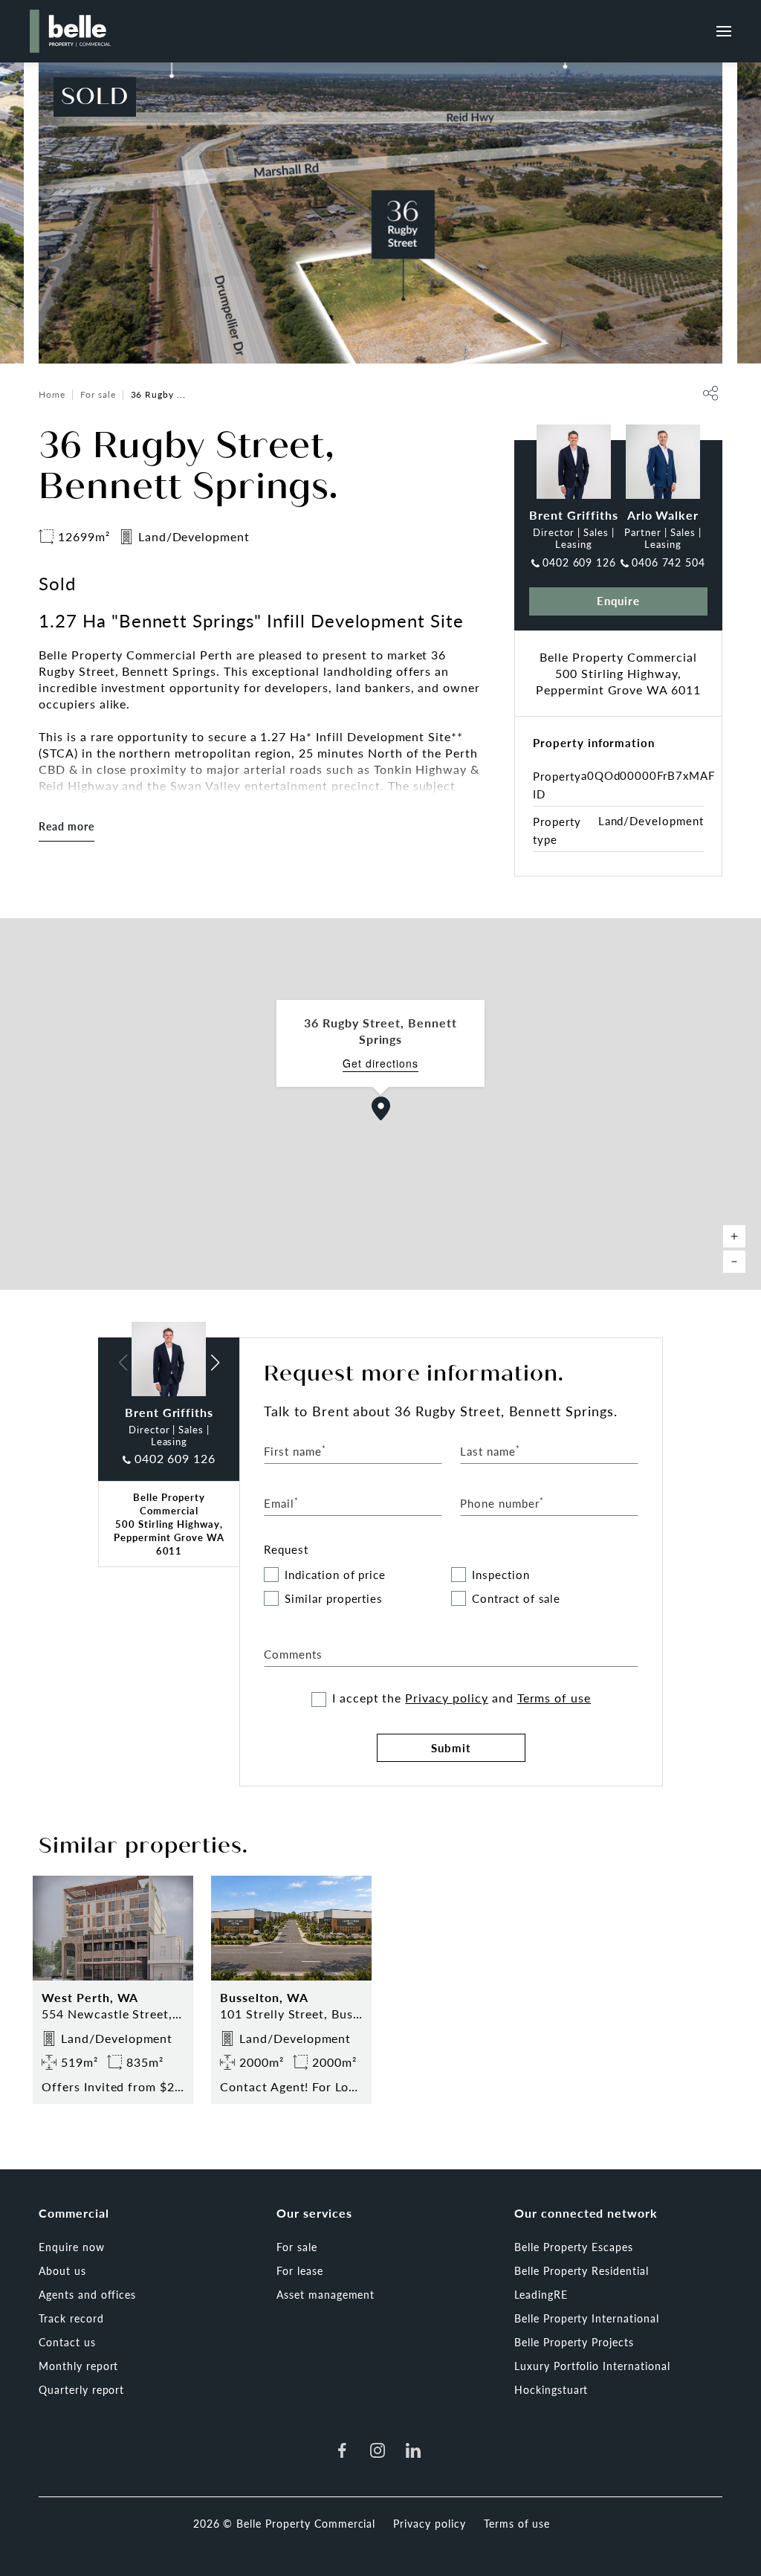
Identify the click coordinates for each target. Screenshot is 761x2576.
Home (52, 394)
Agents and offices (87, 2294)
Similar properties (334, 1599)
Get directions (380, 1063)
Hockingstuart (551, 2389)
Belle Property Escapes (574, 2247)
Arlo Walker (663, 515)
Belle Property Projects (574, 2342)
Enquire (619, 600)
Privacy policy (446, 1698)
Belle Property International (587, 2318)
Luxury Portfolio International (592, 2366)
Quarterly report (81, 2389)
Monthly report (78, 2366)
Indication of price (335, 1575)
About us (62, 2270)
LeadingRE (541, 2294)
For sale (98, 394)
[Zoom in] (734, 1236)
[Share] (710, 393)
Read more (67, 826)
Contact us (67, 2342)
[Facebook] (342, 2450)
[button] (381, 1108)
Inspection (501, 1575)
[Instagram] (378, 2450)
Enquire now (72, 2247)
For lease (300, 2270)
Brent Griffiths (573, 515)
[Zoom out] (734, 1262)
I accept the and (462, 1698)
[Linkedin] (413, 2450)
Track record (71, 2318)
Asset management (326, 2294)
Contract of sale (516, 1599)
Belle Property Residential (582, 2270)
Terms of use (554, 1698)
